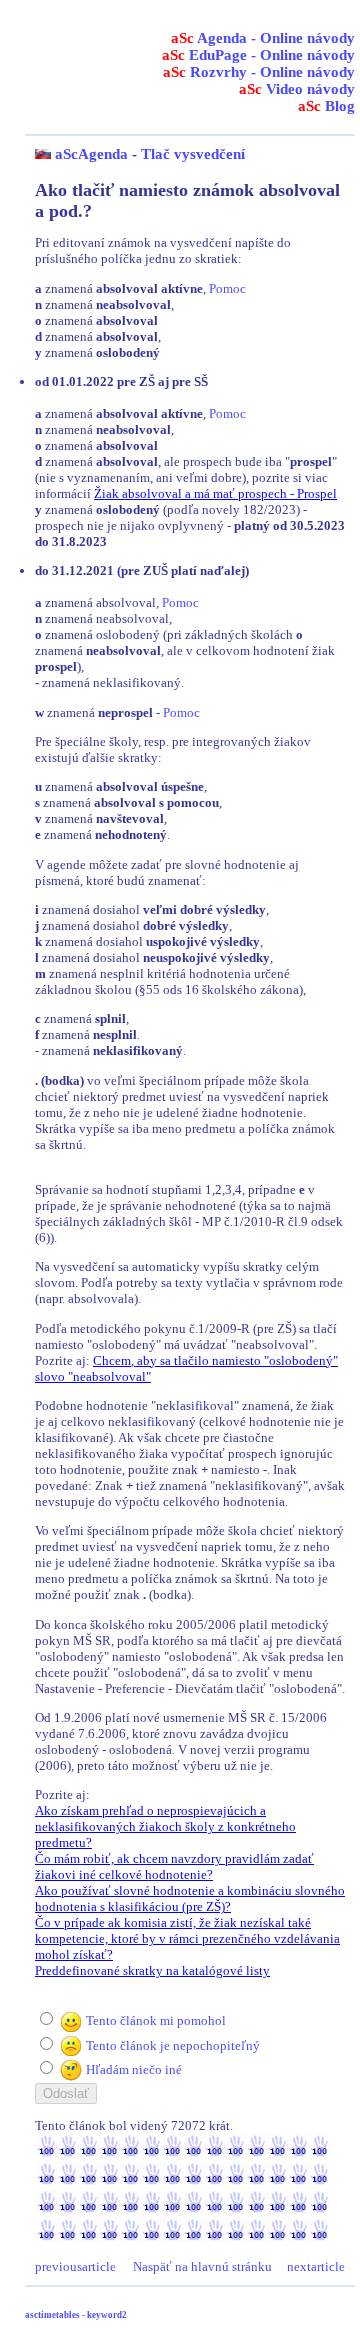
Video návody (297, 89)
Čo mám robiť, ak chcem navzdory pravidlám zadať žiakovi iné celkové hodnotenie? (174, 1866)
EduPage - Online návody (258, 55)
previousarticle (75, 2266)
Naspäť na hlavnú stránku (202, 2266)
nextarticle (316, 2266)
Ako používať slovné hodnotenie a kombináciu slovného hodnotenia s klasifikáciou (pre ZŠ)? (190, 1898)
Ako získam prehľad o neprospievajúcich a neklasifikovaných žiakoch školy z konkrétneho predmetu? (165, 1826)
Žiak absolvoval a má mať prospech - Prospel (215, 493)
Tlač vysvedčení (193, 154)
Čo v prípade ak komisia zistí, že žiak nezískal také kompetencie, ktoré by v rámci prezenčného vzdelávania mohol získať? (187, 1938)
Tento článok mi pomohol (156, 2020)
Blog (326, 106)
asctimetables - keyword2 (76, 2315)
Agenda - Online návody (263, 38)
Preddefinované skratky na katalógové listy (152, 1970)
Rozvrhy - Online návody (259, 72)
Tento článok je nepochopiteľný (173, 2045)
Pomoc (227, 288)
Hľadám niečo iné (134, 2069)
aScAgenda (91, 154)
